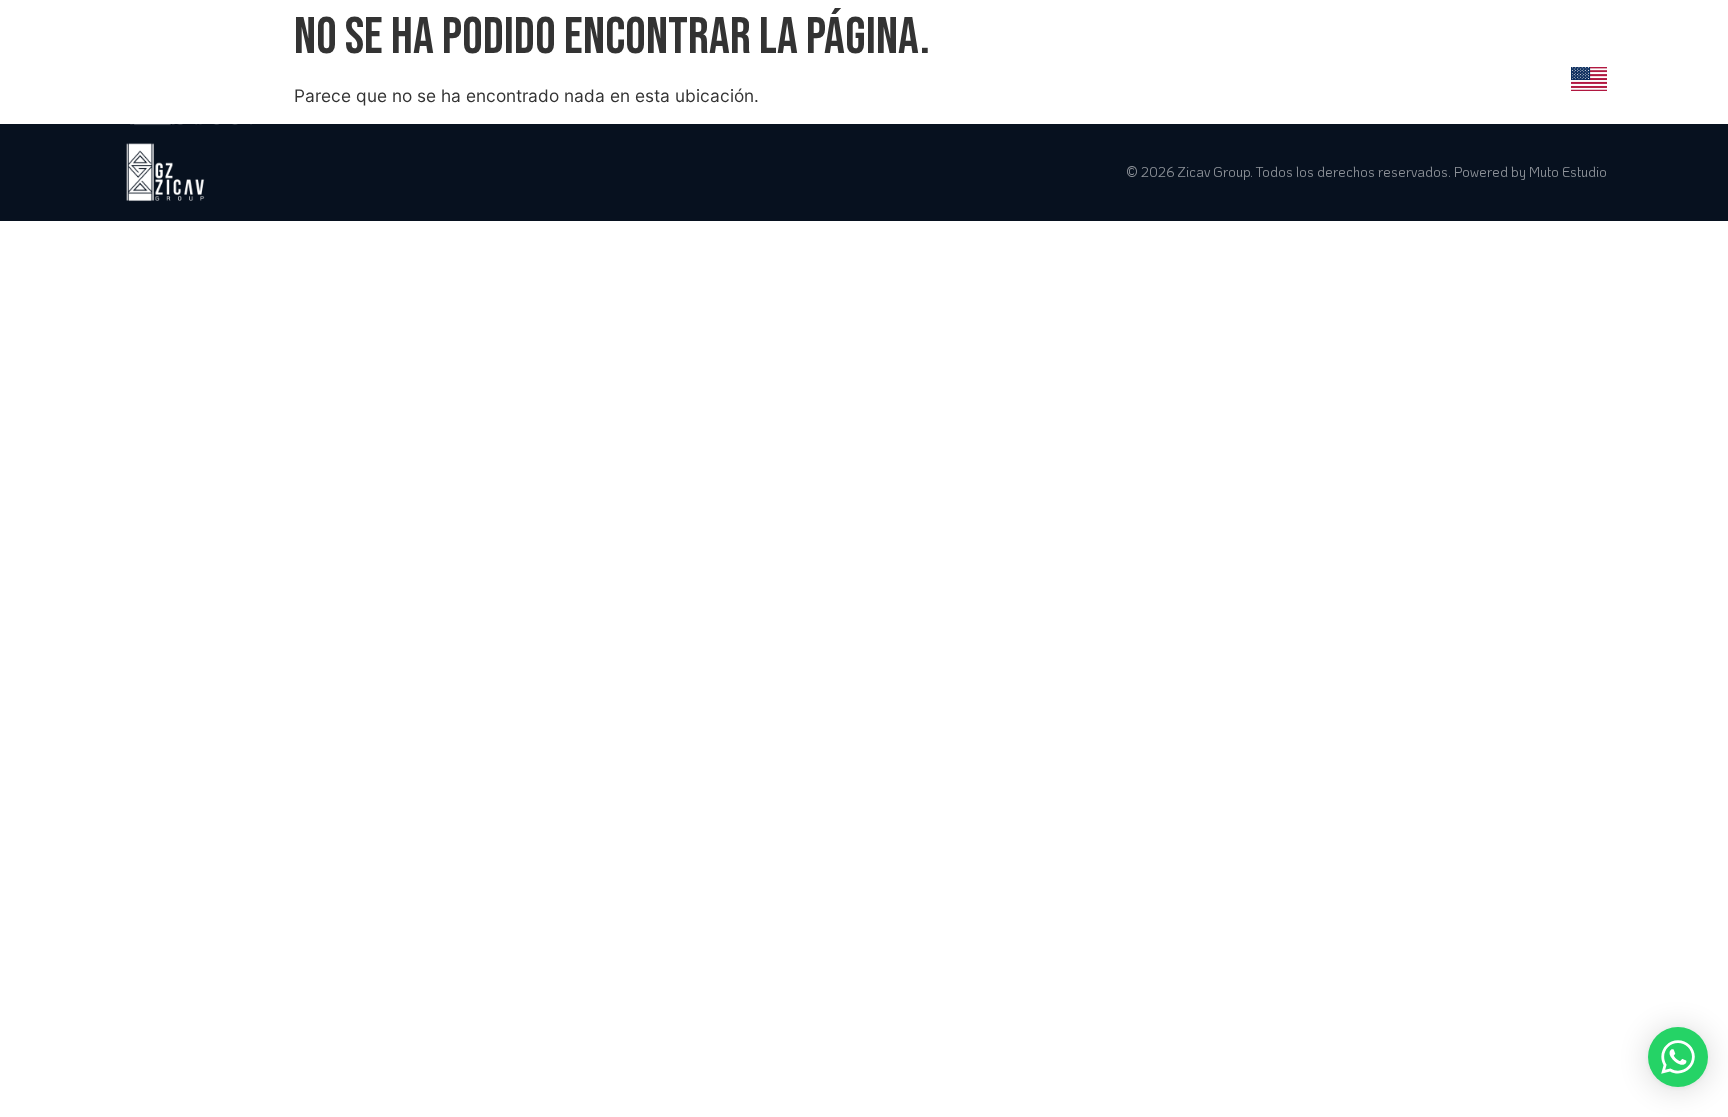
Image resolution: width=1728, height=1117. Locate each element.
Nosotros (926, 77)
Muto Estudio (1568, 172)
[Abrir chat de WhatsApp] (1678, 1057)
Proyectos (1037, 77)
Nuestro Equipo (1383, 77)
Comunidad (1246, 77)
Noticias (1141, 77)
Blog (1493, 77)
